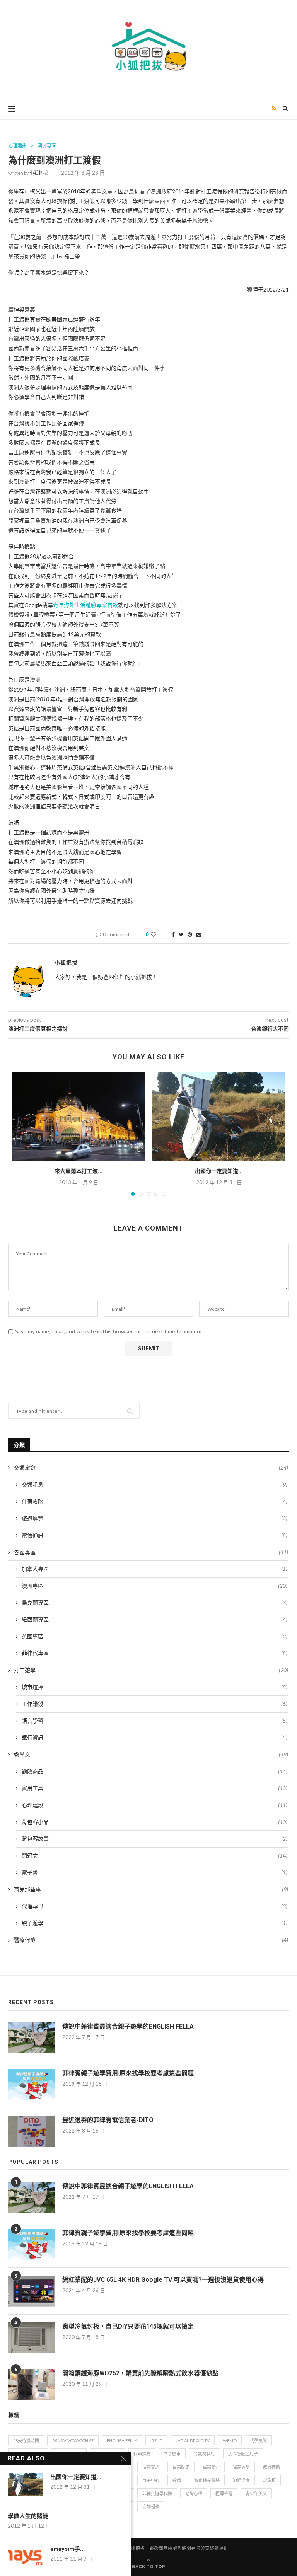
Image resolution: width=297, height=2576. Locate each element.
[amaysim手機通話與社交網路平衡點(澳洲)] (25, 2557)
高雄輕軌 (151, 2507)
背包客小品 (154, 1822)
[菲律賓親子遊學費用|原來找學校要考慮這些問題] (31, 2085)
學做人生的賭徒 (28, 2516)
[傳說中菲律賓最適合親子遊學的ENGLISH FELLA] (31, 2038)
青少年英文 (256, 2493)
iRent (156, 2440)
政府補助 (271, 2467)
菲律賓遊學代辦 (157, 2493)
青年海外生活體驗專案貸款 (85, 605)
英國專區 (154, 1636)
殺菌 (177, 2480)
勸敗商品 (154, 1771)
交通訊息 (154, 1484)
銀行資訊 (154, 1737)
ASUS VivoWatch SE (73, 2440)
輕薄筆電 (224, 2493)
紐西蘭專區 (154, 1619)
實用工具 (154, 1788)
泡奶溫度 (241, 2480)
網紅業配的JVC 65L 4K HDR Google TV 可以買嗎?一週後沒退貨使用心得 (163, 2280)
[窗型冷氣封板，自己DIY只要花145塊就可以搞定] (31, 2338)
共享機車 (172, 2454)
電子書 (154, 1872)
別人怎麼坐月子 (243, 2454)
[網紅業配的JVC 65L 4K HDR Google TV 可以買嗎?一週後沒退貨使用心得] (31, 2291)
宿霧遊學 (241, 2467)
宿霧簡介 (211, 2467)
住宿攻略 (154, 1501)
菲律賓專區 (154, 1653)
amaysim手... (67, 2549)
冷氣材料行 (204, 2454)
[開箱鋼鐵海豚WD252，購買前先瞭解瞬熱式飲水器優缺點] (31, 2385)
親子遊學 (154, 1923)
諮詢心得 (194, 2493)
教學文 (151, 1754)
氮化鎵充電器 (207, 2480)
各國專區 (151, 1552)
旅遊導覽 (154, 1518)
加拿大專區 (154, 1569)
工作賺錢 (154, 1704)
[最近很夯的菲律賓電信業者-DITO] (31, 2131)
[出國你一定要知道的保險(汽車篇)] (219, 1117)
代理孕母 (154, 1906)
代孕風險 (258, 2440)
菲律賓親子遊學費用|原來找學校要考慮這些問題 (128, 2073)
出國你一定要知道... (219, 1171)
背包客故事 (154, 1839)
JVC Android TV (193, 2440)
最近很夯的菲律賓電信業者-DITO (108, 2120)
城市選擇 (154, 1687)
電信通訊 (154, 1535)
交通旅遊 (151, 1467)
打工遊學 (151, 1670)
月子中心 (151, 2480)
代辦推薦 (142, 2454)
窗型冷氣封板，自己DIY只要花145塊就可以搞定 (128, 2326)
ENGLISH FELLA (122, 2440)
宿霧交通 (151, 2467)
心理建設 (17, 146)
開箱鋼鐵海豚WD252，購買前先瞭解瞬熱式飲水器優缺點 (140, 2373)
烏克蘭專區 (154, 1602)
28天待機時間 (26, 2440)
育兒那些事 (151, 1889)
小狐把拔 (39, 173)
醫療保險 (151, 1940)
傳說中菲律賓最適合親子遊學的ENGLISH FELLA (128, 2026)
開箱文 (154, 1856)
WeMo (230, 2440)
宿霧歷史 (181, 2467)
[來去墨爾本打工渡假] (78, 1117)
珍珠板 (269, 2480)
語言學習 (154, 1721)
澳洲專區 (47, 146)
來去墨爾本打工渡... (79, 1171)
